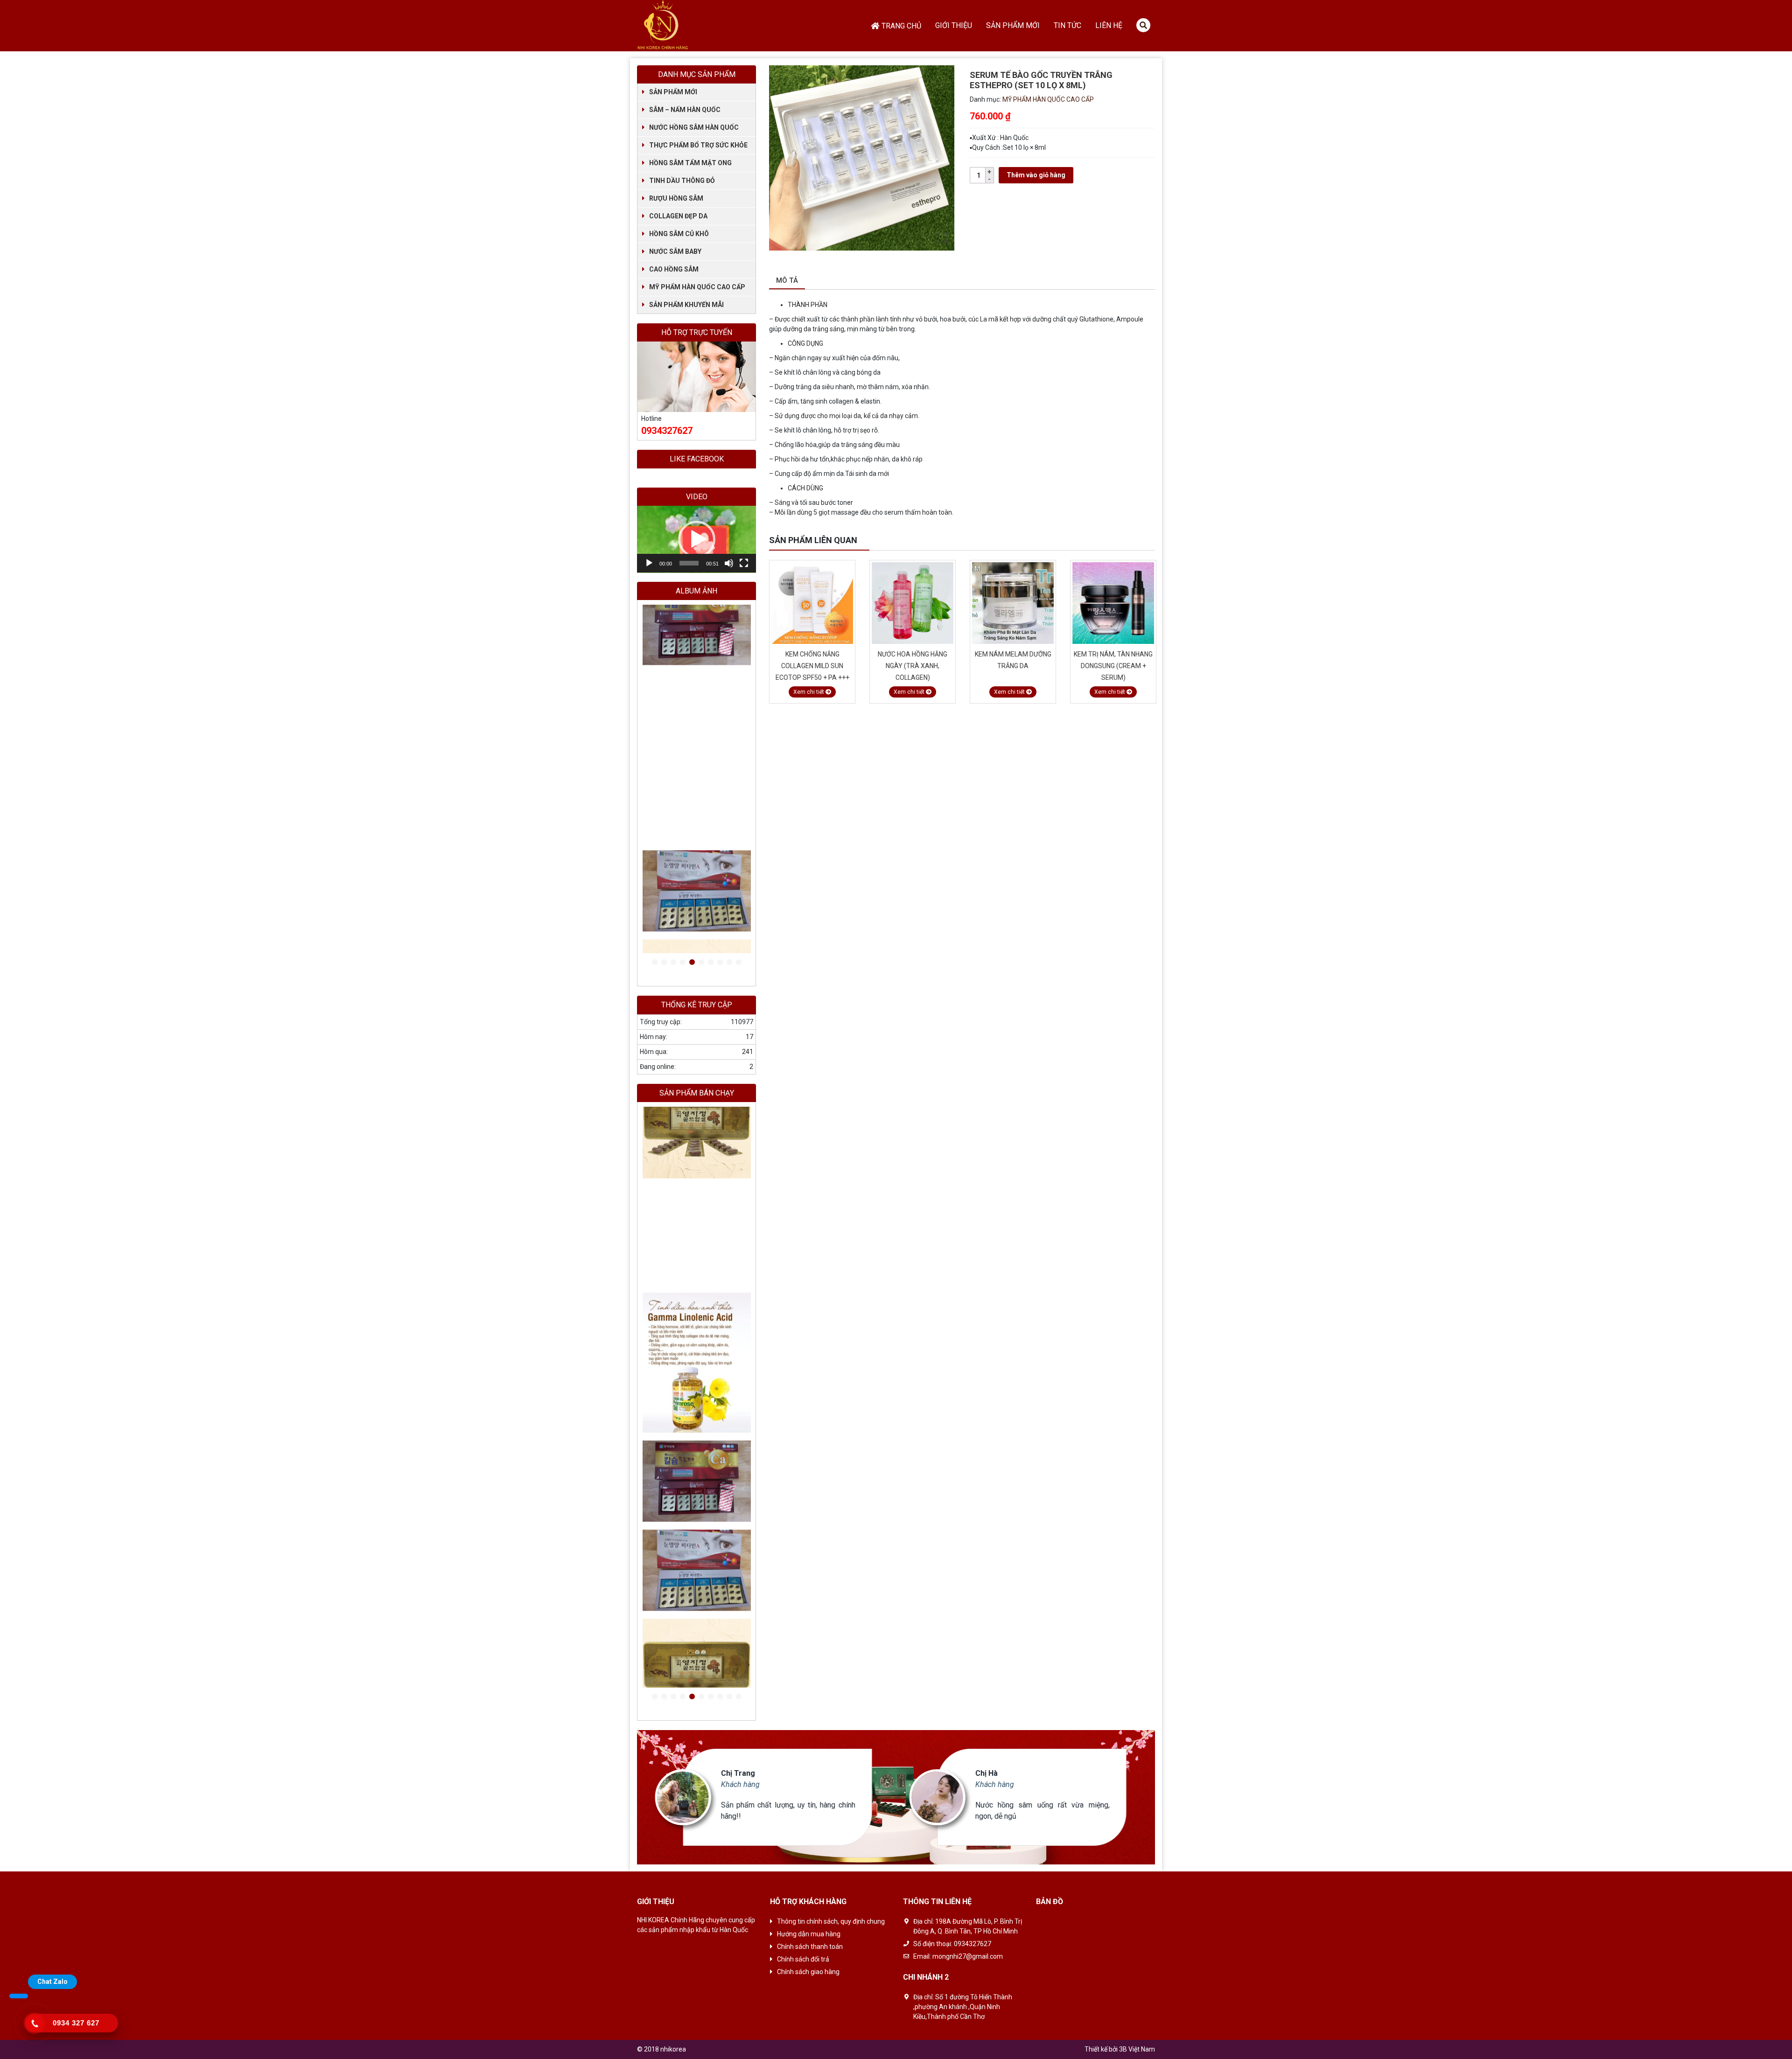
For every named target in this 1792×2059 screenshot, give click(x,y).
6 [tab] (701, 963)
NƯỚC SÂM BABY (675, 251)
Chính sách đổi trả (803, 1959)
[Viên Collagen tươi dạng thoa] (1113, 603)
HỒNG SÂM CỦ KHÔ (679, 234)
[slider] (689, 563)
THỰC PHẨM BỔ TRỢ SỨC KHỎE (698, 145)
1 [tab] (655, 963)
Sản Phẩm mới (1013, 25)
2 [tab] (664, 963)
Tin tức (1067, 25)
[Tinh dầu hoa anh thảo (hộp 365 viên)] (697, 703)
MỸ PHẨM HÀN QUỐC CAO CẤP (1048, 99)
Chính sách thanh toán (810, 1947)
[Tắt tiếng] (729, 563)
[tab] (787, 281)
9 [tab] (729, 963)
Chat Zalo (52, 1982)
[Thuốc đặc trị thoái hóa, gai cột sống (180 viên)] (697, 650)
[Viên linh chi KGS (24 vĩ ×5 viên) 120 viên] (697, 877)
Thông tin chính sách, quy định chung (831, 1921)
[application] (696, 539)
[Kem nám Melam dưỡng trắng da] (913, 603)
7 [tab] (711, 963)
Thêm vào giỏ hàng (1036, 175)
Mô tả (787, 280)
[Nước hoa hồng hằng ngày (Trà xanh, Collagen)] (812, 603)
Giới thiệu (954, 25)
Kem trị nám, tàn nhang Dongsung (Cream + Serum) (1013, 666)
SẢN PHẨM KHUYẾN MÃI (686, 305)
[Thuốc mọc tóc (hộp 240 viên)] (697, 632)
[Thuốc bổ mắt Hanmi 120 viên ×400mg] (697, 774)
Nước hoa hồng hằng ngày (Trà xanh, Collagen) (812, 666)
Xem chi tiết (809, 692)
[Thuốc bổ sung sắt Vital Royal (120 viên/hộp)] (697, 667)
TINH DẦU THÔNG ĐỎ (682, 181)
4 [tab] (683, 963)
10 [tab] (739, 963)
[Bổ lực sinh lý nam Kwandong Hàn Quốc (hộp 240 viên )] (697, 614)
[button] (697, 539)
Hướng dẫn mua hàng (809, 1934)
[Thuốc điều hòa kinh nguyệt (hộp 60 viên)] (697, 685)
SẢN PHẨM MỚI (673, 92)
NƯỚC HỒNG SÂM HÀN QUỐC (694, 127)
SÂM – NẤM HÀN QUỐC (685, 110)
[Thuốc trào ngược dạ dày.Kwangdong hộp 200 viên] (697, 1669)
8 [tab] (720, 963)
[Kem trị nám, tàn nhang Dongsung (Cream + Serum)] (1013, 603)
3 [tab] (673, 963)
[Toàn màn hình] (744, 563)
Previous (1139, 541)
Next (1150, 541)
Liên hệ (1109, 25)
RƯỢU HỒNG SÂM (676, 198)
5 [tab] (692, 963)
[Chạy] (649, 563)
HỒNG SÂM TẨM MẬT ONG (690, 163)
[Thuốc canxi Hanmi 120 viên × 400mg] (697, 721)
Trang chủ (901, 26)
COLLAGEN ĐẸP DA (678, 216)
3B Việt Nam (1137, 2049)
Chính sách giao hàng (808, 1972)
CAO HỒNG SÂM (674, 269)
